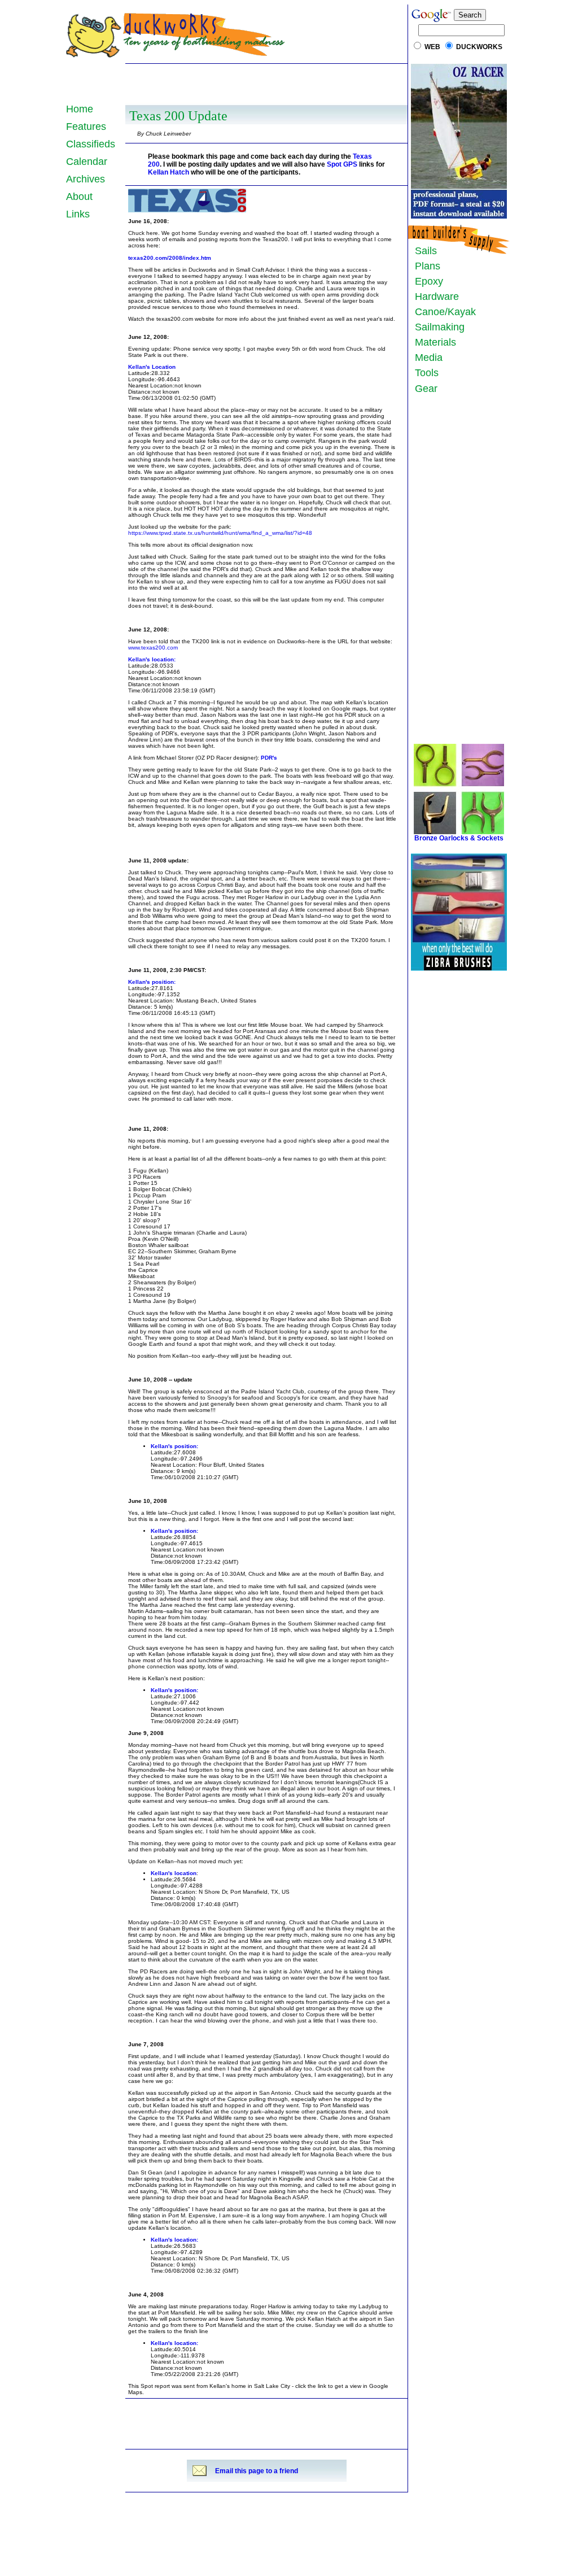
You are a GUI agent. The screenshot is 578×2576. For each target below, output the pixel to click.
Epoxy (426, 281)
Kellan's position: (152, 982)
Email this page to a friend (257, 2471)
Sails (426, 251)
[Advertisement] (266, 83)
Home (80, 109)
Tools (424, 373)
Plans (425, 266)
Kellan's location (174, 1873)
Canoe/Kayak (443, 312)
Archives (86, 179)
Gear (423, 389)
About (79, 197)
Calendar (87, 162)
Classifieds (91, 144)
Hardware (434, 297)
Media (426, 358)
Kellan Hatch (168, 172)
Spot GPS (342, 164)
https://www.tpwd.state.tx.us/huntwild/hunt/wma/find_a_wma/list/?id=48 (220, 533)
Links (78, 214)
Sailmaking (437, 327)
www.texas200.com (153, 648)
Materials (433, 342)
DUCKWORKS (479, 47)
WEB (432, 47)
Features (86, 127)
